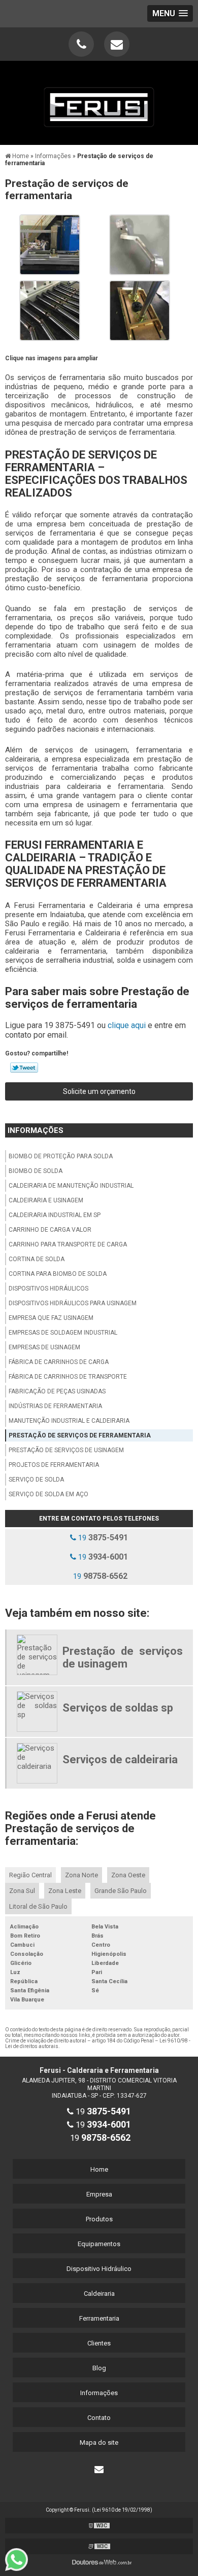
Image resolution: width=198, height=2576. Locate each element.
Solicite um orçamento (99, 1091)
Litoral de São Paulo (38, 1906)
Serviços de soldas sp (118, 1708)
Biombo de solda (36, 1171)
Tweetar (24, 1068)
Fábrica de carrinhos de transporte (68, 1377)
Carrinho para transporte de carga (68, 1244)
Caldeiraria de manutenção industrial (71, 1186)
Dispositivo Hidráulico (99, 2269)
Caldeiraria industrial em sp (55, 1215)
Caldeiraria (99, 2294)
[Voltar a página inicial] (99, 101)
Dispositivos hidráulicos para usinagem (73, 1303)
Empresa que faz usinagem (51, 1318)
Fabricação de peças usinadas (57, 1391)
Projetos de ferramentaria (54, 1465)
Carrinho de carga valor (50, 1230)
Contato (99, 2418)
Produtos (99, 2219)
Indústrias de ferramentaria (55, 1406)
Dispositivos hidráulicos (48, 1289)
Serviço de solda (36, 1480)
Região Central (30, 1875)
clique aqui (127, 1025)
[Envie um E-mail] (117, 44)
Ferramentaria (99, 2318)
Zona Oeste (128, 1875)
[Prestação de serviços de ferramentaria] (50, 244)
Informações (36, 1130)
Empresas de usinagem (44, 1347)
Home (99, 2169)
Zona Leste (65, 1891)
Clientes (99, 2343)
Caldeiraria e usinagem (46, 1200)
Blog (99, 2368)
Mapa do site (99, 2442)
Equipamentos (99, 2244)
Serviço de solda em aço (48, 1494)
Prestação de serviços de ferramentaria (80, 1435)
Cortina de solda (37, 1259)
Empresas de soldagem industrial (63, 1333)
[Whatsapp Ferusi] (21, 2560)
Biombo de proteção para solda (61, 1156)
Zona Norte (81, 1875)
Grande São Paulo (121, 1891)
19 (102, 1538)
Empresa (99, 2194)
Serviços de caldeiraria (120, 1759)
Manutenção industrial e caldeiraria (69, 1421)
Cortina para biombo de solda (58, 1274)
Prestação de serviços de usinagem (66, 1450)
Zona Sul (22, 1891)
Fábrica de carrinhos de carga (59, 1362)
